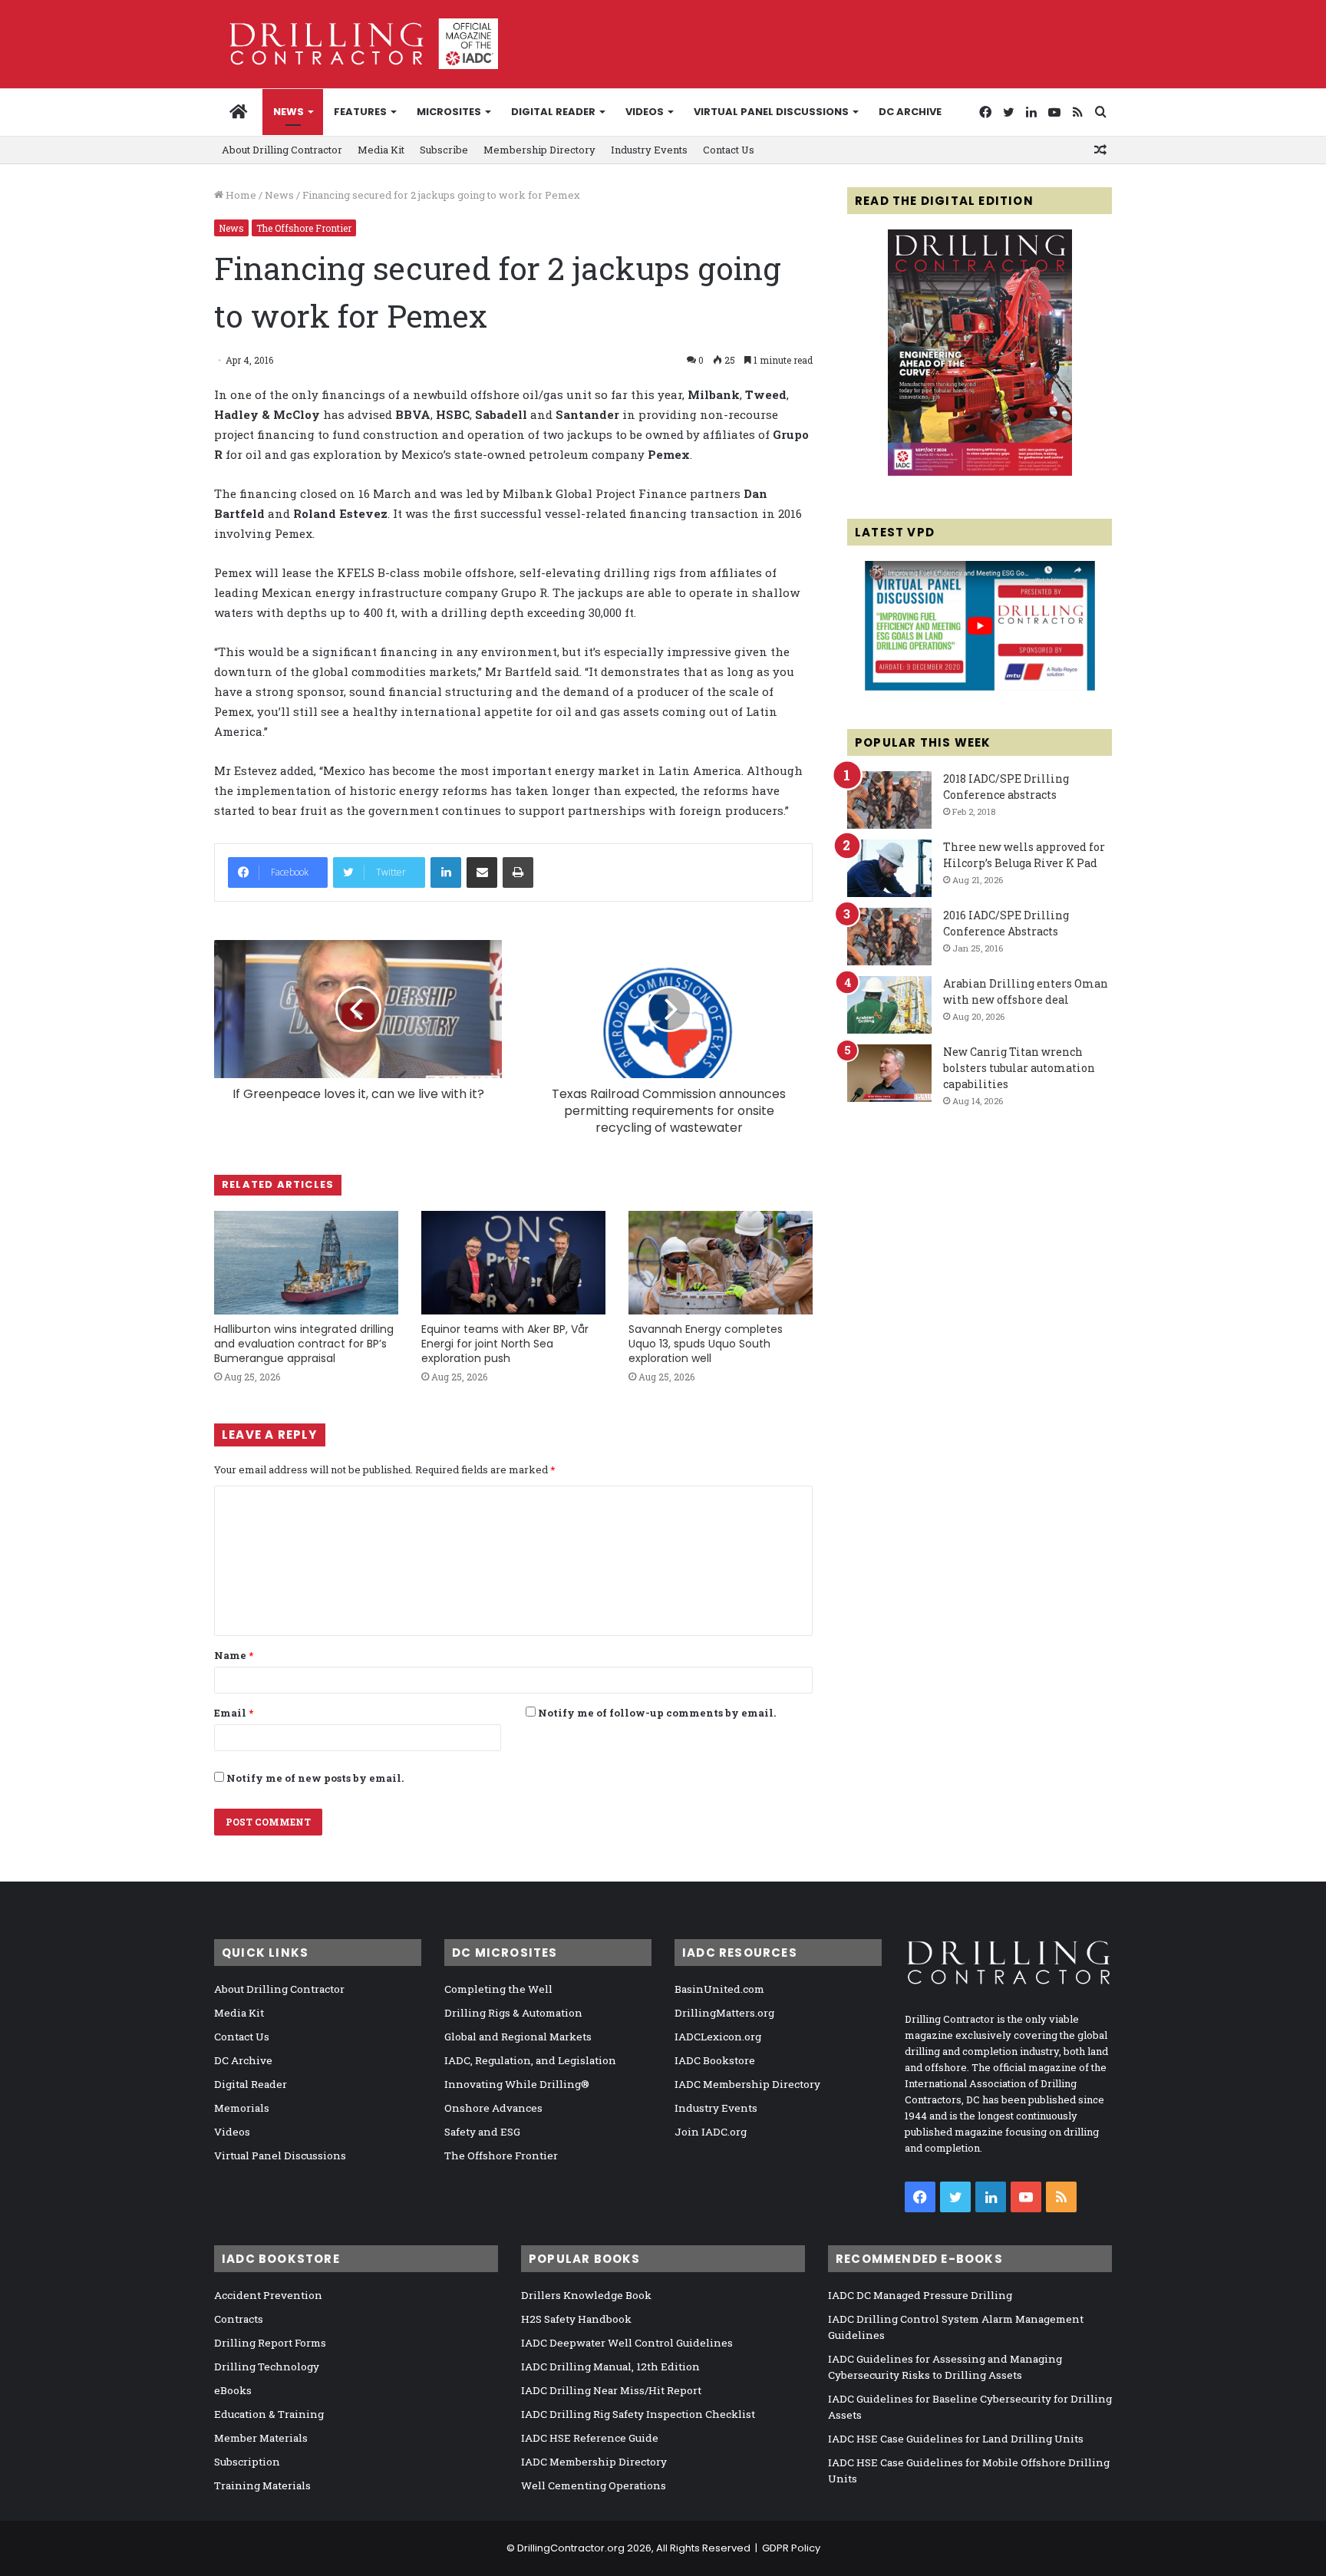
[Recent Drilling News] (980, 472)
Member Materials (261, 2438)
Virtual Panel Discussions (771, 112)
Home (240, 195)
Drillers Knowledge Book (586, 2295)
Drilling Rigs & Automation (513, 2013)
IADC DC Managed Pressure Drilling (920, 2295)
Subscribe (444, 150)
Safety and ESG (482, 2132)
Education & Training (269, 2414)
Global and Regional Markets (518, 2037)
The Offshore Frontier (304, 228)
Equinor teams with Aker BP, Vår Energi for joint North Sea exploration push (505, 1344)
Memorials (242, 2108)
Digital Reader (553, 112)
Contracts (239, 2319)
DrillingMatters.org (724, 2013)
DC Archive (910, 112)
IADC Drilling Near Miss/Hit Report (611, 2390)
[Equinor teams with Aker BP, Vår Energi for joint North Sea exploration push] (513, 1263)
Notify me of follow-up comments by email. (657, 1713)
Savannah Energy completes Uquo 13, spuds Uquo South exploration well (706, 1344)
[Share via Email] (482, 872)
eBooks (233, 2390)
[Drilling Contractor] (356, 44)
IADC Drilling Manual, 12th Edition (610, 2367)
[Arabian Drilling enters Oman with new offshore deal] (889, 1005)
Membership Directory (539, 150)
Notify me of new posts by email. (315, 1778)
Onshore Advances (493, 2108)
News (289, 112)
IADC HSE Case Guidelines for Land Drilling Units (956, 2439)
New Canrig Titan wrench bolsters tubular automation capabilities (1019, 1068)
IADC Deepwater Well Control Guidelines (627, 2343)
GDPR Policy (791, 2548)
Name (234, 1655)
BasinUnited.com (719, 1989)
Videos (645, 112)
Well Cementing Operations (594, 2485)
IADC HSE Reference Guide (590, 2438)
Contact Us (729, 150)
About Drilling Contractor (282, 150)
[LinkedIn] (446, 872)
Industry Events (649, 150)
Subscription (247, 2462)
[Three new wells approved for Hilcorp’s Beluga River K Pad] (889, 868)
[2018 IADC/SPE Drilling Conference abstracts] (889, 800)
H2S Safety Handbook (576, 2319)
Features (360, 112)
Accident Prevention (268, 2295)
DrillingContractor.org (571, 2548)
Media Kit (381, 150)
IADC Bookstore (715, 2060)
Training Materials (262, 2485)
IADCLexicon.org (718, 2037)
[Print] (518, 872)
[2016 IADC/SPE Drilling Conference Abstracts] (889, 937)
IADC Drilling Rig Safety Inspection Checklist (638, 2414)
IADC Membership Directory (747, 2084)
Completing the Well (498, 1989)
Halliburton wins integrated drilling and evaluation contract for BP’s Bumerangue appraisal (304, 1344)
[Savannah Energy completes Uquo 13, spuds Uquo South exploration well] (721, 1263)
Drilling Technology (267, 2367)
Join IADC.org (711, 2132)
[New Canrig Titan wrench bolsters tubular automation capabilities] (889, 1073)
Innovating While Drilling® (517, 2084)
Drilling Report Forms (270, 2343)
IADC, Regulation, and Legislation (530, 2060)
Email (234, 1713)
